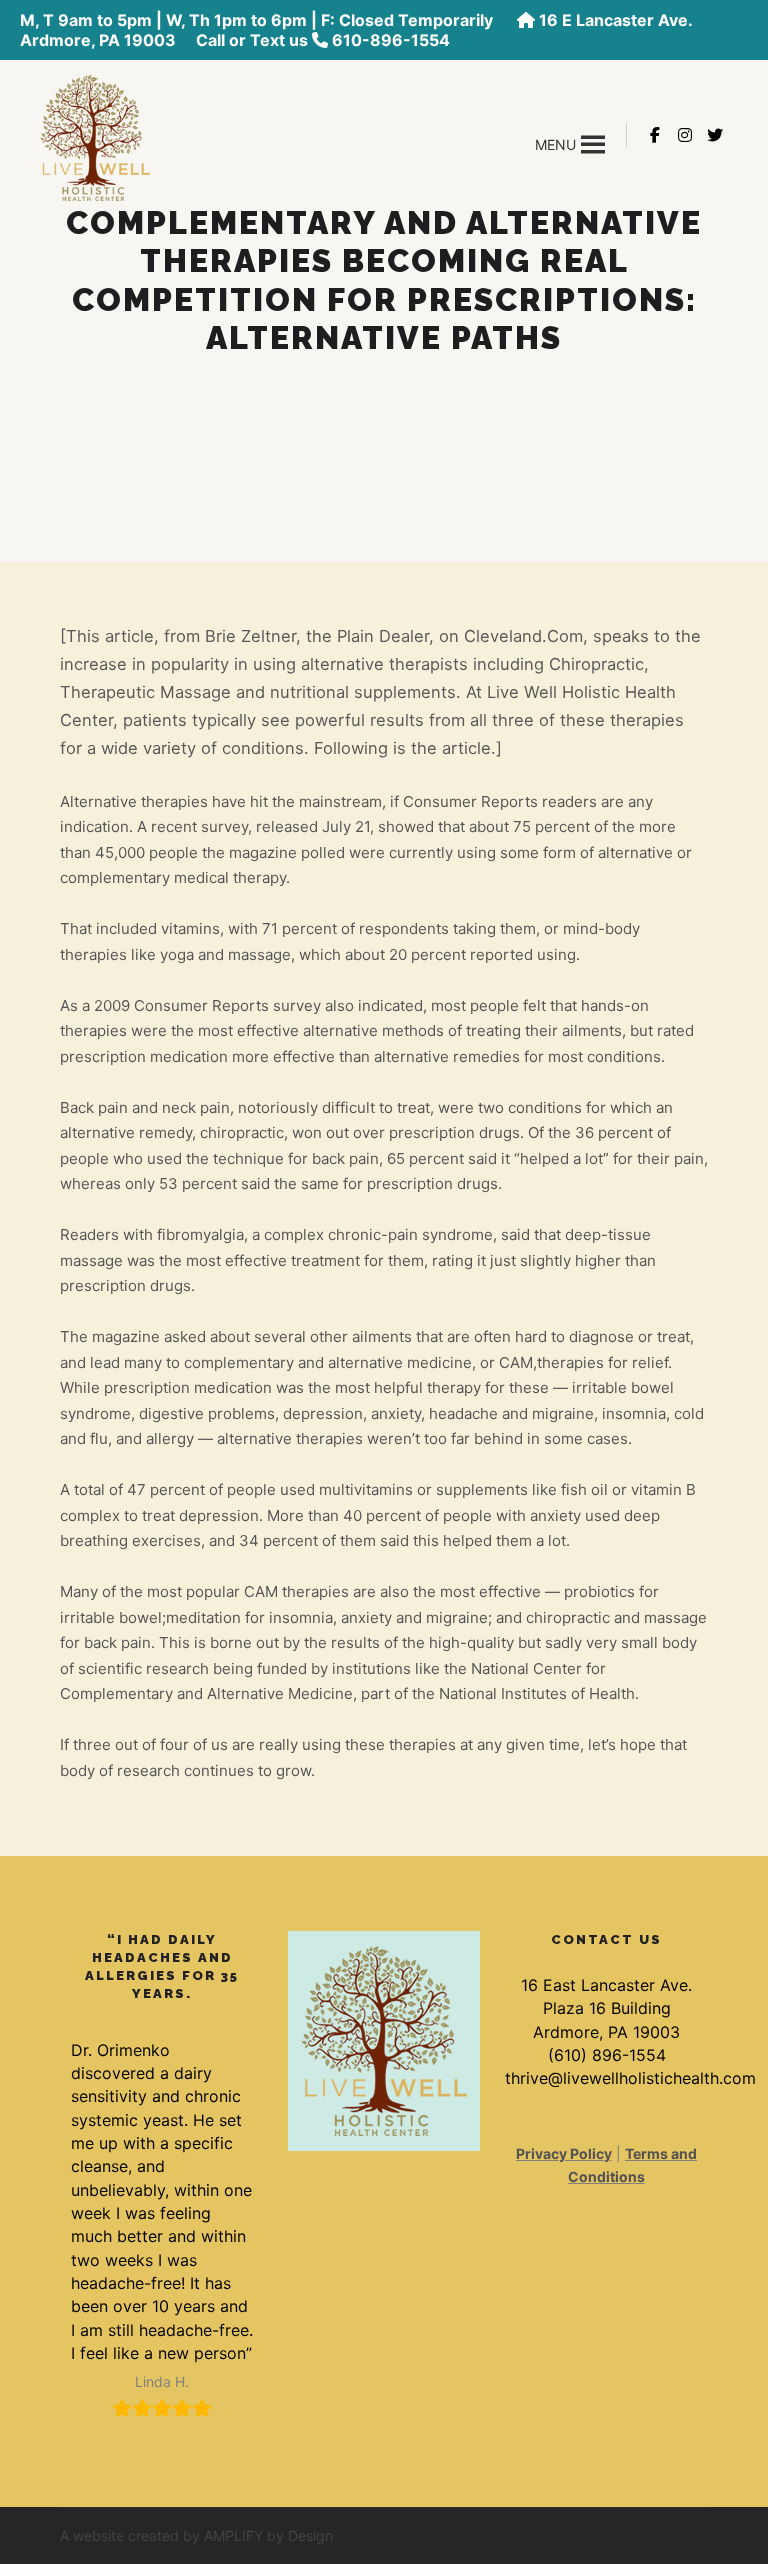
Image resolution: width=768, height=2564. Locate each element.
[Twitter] (715, 135)
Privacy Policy (564, 2153)
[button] (555, 145)
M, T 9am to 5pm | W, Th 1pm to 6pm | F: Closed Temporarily (258, 20)
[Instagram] (685, 135)
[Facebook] (655, 135)
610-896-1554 (391, 40)
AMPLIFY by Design (268, 2535)
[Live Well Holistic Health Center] (95, 135)
